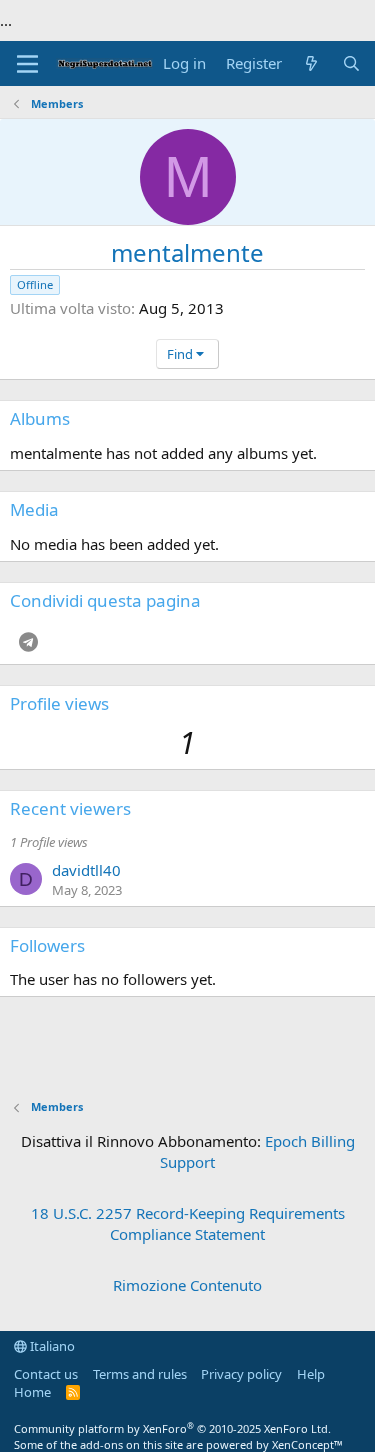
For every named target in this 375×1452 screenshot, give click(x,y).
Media (34, 509)
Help (311, 1374)
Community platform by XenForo (172, 1428)
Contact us (46, 1374)
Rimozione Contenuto (187, 1285)
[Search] (351, 63)
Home (32, 1392)
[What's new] (311, 63)
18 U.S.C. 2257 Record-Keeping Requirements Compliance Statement (188, 1223)
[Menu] (27, 64)
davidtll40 (86, 870)
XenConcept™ (307, 1444)
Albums (40, 418)
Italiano (51, 1346)
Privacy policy (241, 1374)
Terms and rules (140, 1374)
